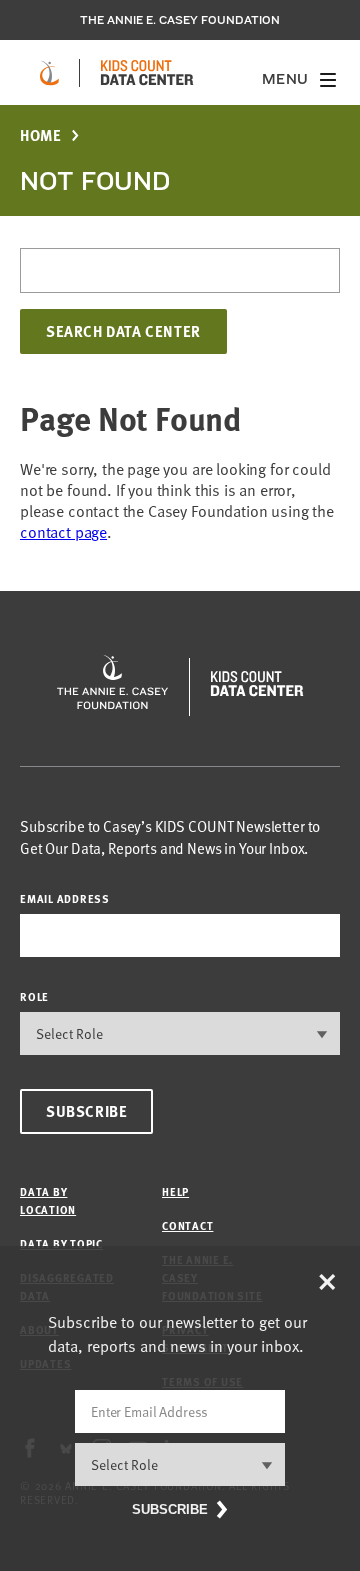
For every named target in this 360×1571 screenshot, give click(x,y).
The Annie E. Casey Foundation (180, 20)
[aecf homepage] (49, 73)
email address (65, 898)
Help (175, 1191)
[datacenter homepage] (147, 73)
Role (34, 996)
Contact (187, 1225)
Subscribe (86, 1111)
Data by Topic (61, 1243)
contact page (63, 532)
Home (40, 135)
